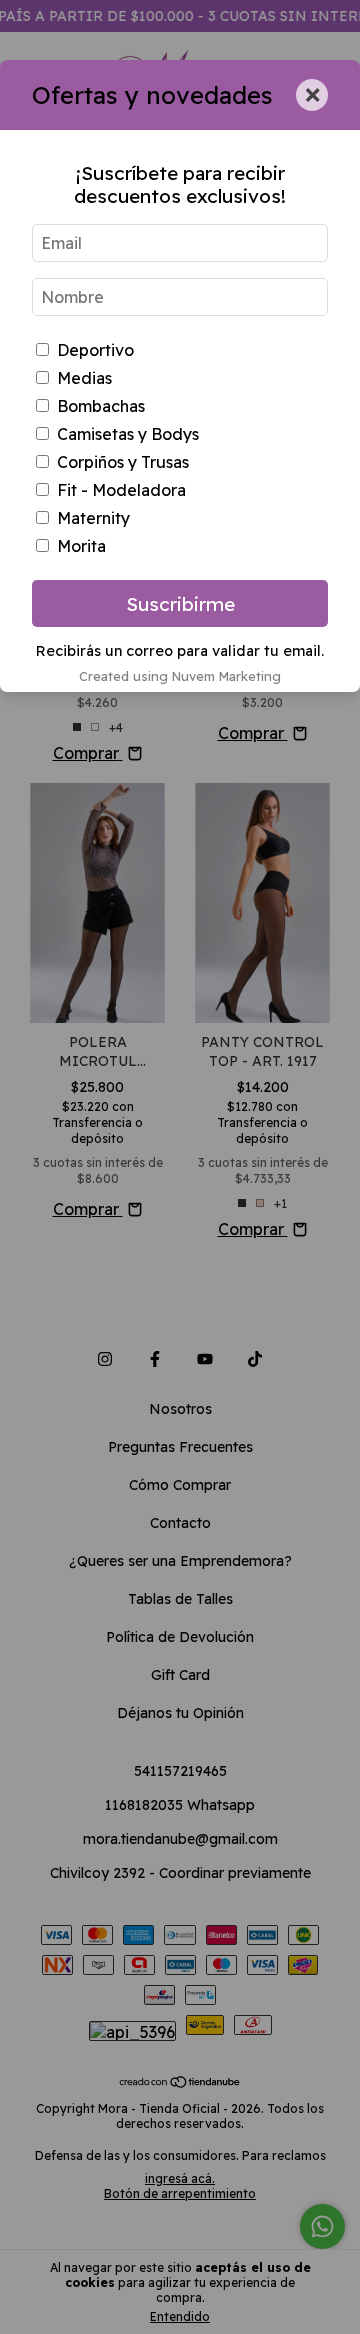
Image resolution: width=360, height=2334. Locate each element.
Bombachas (101, 406)
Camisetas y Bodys (128, 434)
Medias (84, 378)
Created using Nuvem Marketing (180, 676)
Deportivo (95, 350)
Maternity (93, 518)
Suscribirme (180, 604)
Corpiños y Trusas (123, 462)
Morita (81, 546)
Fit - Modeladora (121, 490)
